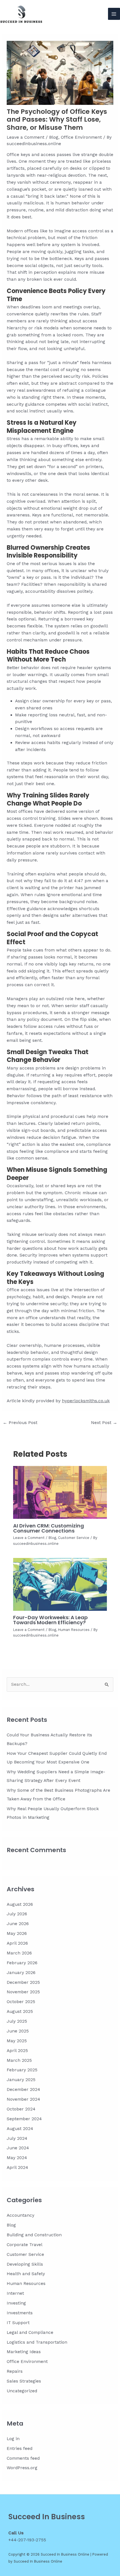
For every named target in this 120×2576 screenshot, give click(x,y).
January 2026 (21, 1973)
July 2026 (17, 1914)
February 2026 (22, 1963)
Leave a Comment (26, 137)
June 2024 (18, 2148)
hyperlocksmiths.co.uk (86, 1401)
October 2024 (21, 2109)
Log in (13, 2439)
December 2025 (23, 1982)
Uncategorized (22, 2391)
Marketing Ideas (24, 2352)
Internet (15, 2293)
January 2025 (21, 2080)
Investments (20, 2313)
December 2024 (23, 2089)
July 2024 (17, 2138)
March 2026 (19, 1953)
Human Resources (74, 1630)
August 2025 (20, 2011)
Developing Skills (25, 2264)
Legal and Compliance (30, 2332)
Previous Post (20, 1423)
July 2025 (17, 2021)
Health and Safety (26, 2274)
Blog (54, 137)
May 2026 (17, 1933)
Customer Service (74, 1538)
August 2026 (20, 1904)
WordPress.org (22, 2468)
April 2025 (17, 2051)
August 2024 (20, 2129)
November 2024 (23, 2099)
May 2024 (17, 2158)
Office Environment (81, 137)
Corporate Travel (25, 2245)
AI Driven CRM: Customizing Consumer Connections (49, 1528)
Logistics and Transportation (37, 2342)
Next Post (104, 1423)
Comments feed (23, 2458)
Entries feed (20, 2449)
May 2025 (17, 2041)
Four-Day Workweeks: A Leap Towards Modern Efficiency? (50, 1620)
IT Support (18, 2323)
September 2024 (24, 2119)
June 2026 (18, 1924)
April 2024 (17, 2167)
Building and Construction (34, 2235)
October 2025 (21, 2002)
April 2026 (17, 1943)
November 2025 (23, 1992)
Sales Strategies (24, 2381)
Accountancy (21, 2215)
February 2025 (22, 2070)
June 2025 (18, 2031)
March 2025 (19, 2060)
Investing (16, 2303)
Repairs (15, 2371)
